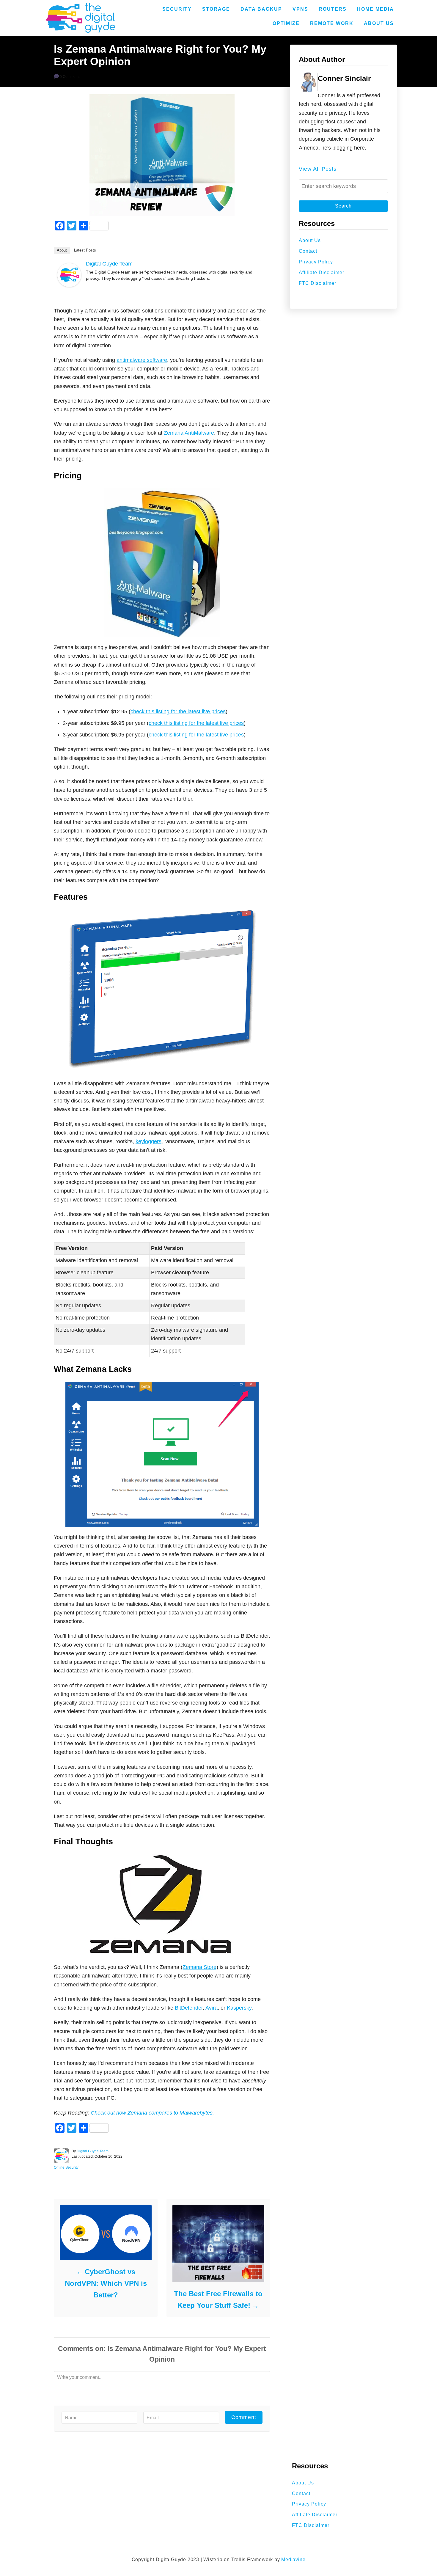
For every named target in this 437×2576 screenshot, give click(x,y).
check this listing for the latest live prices (178, 711)
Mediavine (293, 2559)
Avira (212, 2008)
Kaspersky (239, 2008)
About (62, 250)
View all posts (318, 169)
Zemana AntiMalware (189, 433)
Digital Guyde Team (109, 264)
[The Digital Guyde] (81, 18)
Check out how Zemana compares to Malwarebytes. (152, 2113)
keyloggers (148, 1141)
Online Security (66, 2167)
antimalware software (142, 360)
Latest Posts (85, 250)
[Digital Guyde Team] (69, 275)
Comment (244, 2417)
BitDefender (189, 2008)
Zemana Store (199, 1967)
